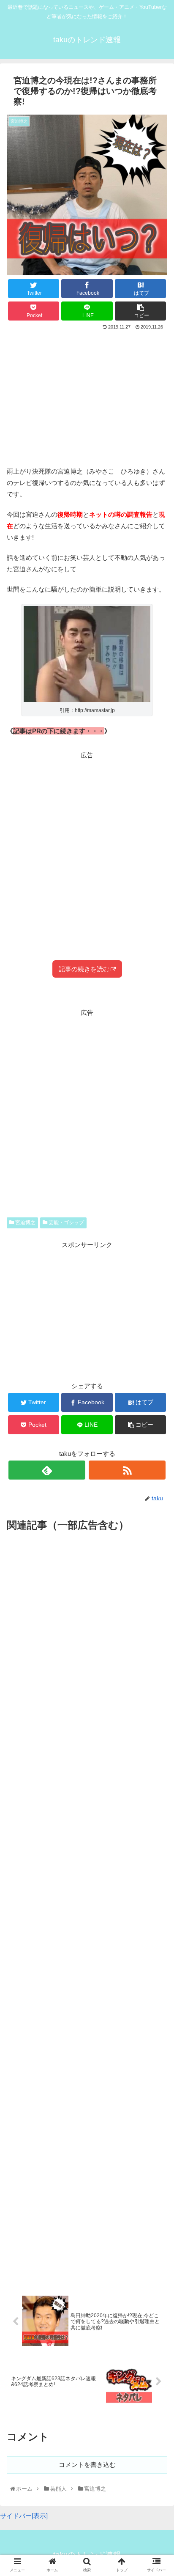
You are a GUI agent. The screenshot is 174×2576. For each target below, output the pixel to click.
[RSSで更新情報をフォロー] (127, 1470)
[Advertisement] (87, 395)
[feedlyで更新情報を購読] (47, 1470)
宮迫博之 (25, 1222)
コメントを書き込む (87, 2465)
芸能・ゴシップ (66, 1222)
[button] (158, 1426)
